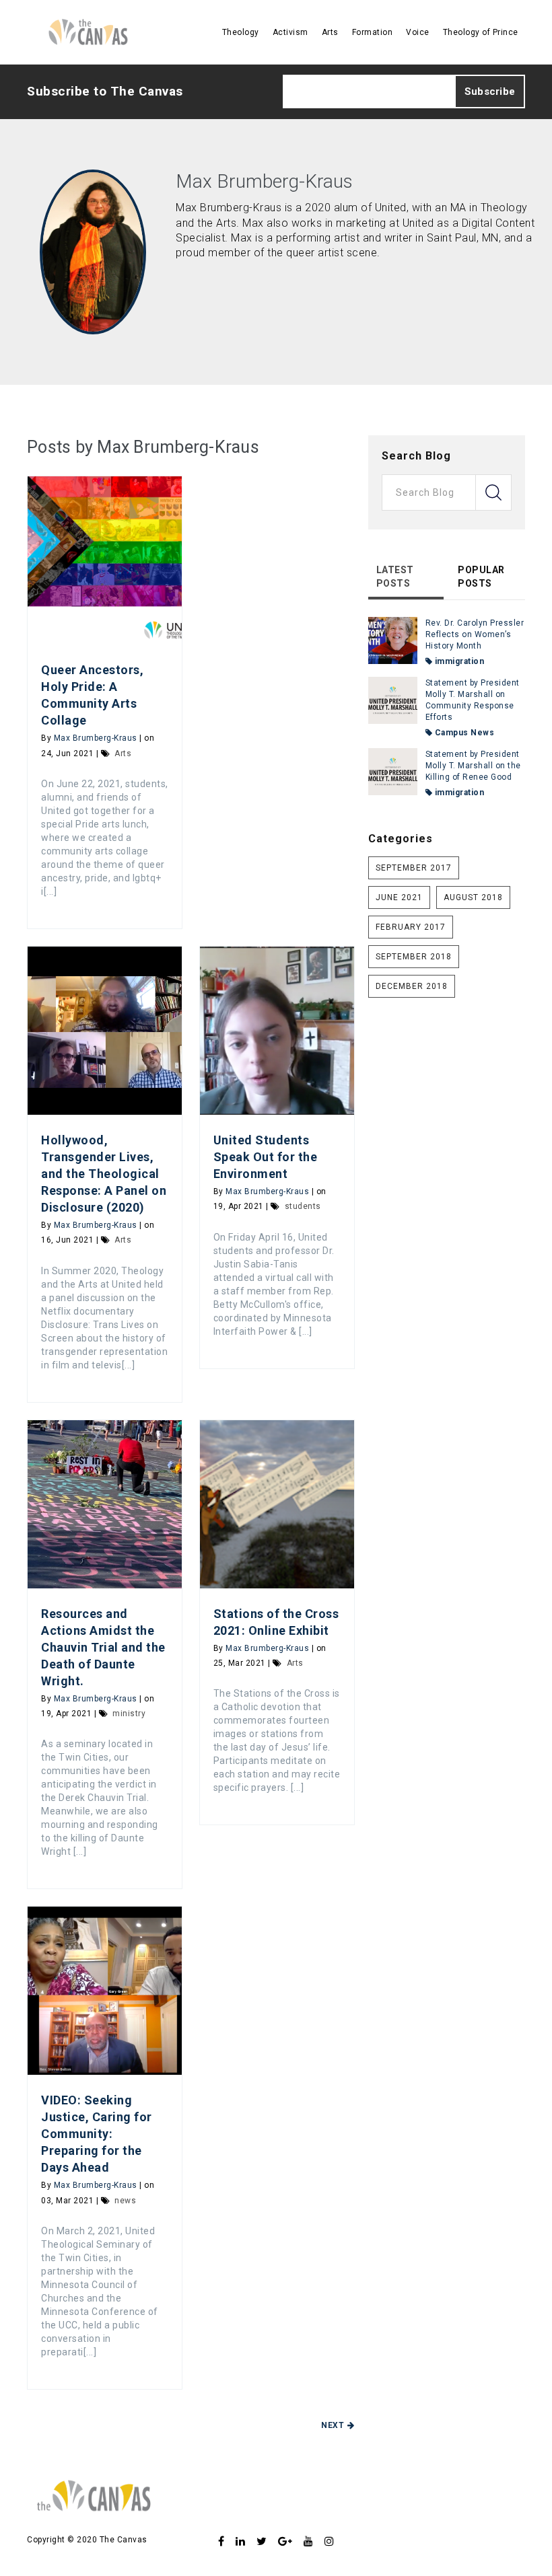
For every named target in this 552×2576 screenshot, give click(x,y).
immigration (458, 661)
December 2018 (412, 986)
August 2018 (473, 897)
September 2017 (414, 868)
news (125, 2201)
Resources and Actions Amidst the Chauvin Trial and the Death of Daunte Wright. (103, 1647)
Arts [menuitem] (330, 32)
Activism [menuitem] (290, 32)
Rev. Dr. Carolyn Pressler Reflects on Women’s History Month (475, 634)
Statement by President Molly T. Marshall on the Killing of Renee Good (473, 766)
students (303, 1206)
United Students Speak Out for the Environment (266, 1157)
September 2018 (414, 957)
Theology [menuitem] (241, 32)
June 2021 (399, 897)
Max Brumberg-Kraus (96, 738)
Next (333, 2425)
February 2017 (411, 927)
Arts (123, 753)
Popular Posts (481, 577)
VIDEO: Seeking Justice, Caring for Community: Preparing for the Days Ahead (97, 2134)
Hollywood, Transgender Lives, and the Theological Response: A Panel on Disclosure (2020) (104, 1174)
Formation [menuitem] (373, 32)
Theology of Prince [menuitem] (481, 32)
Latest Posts (395, 577)
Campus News (463, 733)
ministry (129, 1714)
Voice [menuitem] (418, 32)
